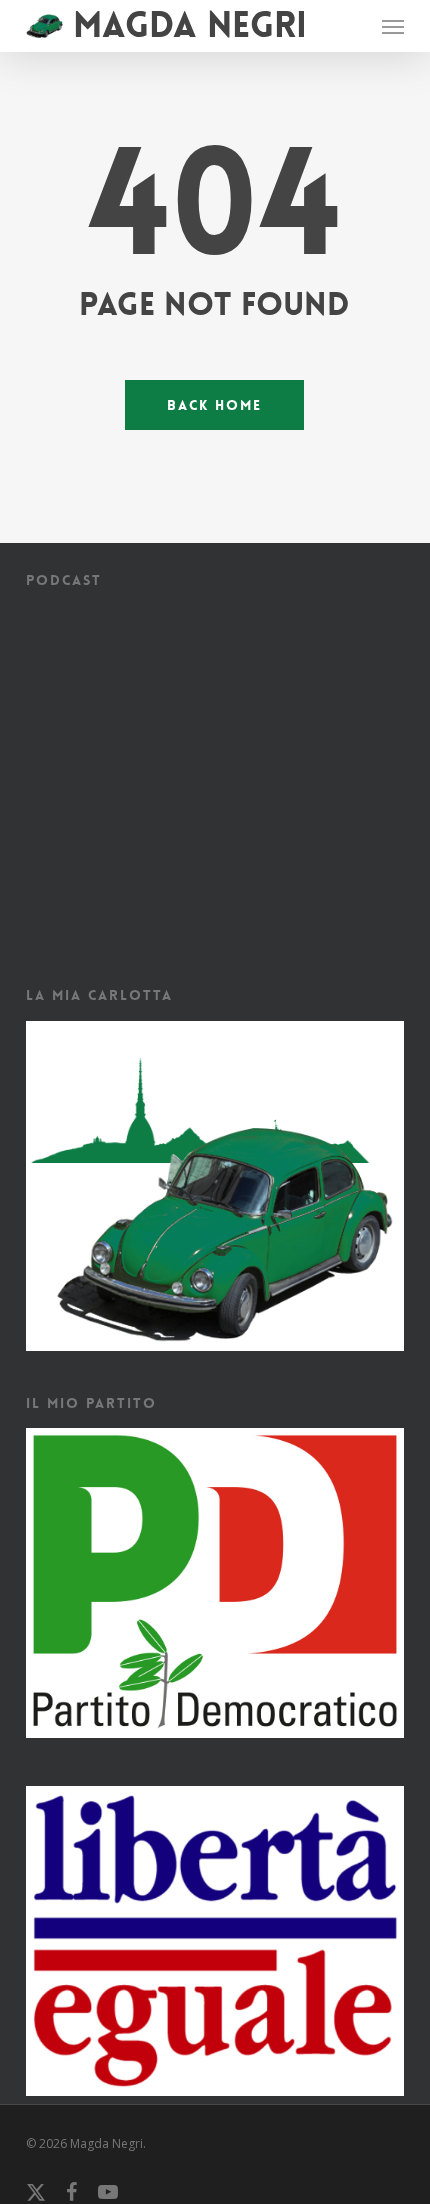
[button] (393, 26)
